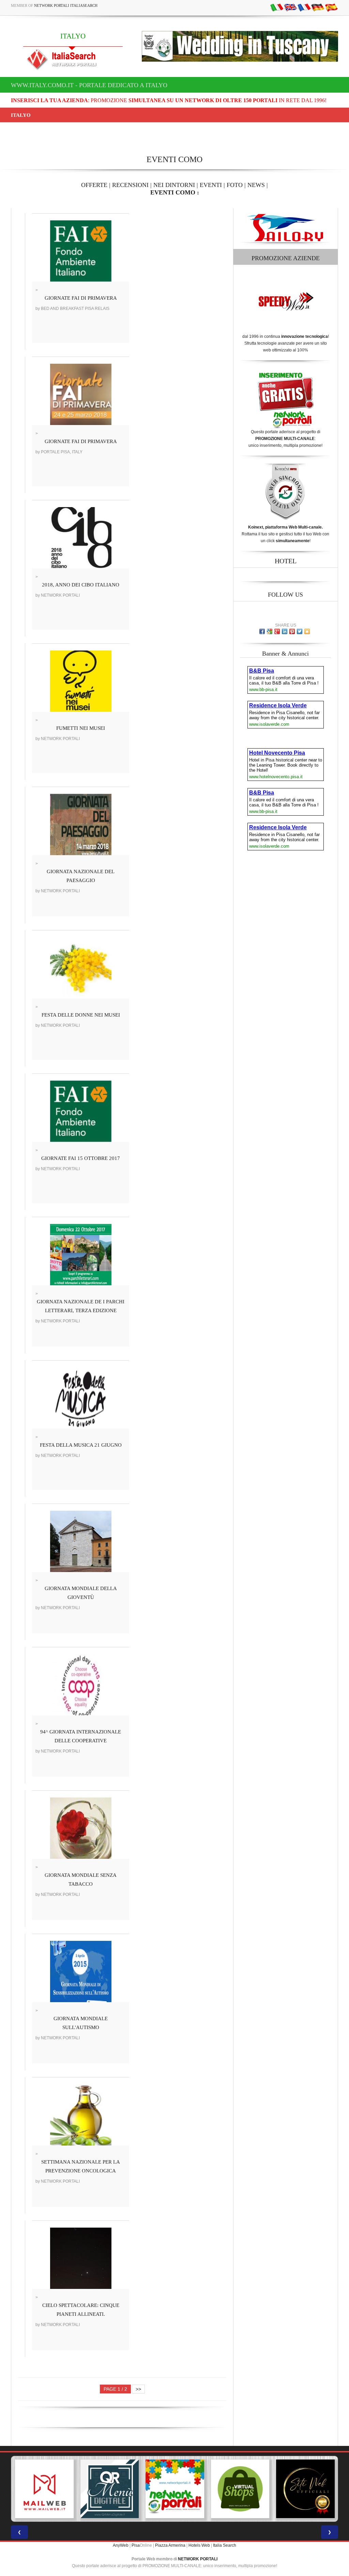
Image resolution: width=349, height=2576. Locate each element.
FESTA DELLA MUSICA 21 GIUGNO (81, 1445)
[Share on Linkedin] (285, 631)
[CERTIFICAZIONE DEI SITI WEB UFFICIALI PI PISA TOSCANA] (305, 2489)
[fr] (304, 7)
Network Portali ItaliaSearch (66, 5)
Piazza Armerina (170, 2545)
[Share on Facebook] (262, 631)
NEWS (256, 185)
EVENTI (211, 185)
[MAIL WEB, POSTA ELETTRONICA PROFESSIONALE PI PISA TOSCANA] (44, 2489)
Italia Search (225, 2545)
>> (138, 2389)
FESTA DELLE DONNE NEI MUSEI (81, 1015)
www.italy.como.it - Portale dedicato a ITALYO (89, 85)
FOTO (235, 185)
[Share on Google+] (277, 631)
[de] (318, 7)
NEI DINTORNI (174, 185)
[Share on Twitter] (300, 631)
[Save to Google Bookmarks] (270, 631)
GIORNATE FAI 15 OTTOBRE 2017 (81, 1158)
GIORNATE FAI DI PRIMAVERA (81, 298)
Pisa (136, 2545)
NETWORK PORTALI (198, 2559)
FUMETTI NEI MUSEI (81, 728)
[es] (331, 7)
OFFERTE (94, 185)
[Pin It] (292, 631)
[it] (277, 7)
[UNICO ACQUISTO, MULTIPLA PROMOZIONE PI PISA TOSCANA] (174, 2489)
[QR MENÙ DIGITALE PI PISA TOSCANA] (109, 2489)
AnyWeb (121, 2545)
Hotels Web (199, 2545)
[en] (290, 7)
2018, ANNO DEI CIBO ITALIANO (81, 585)
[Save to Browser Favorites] (307, 631)
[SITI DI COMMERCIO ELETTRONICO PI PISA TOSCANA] (240, 2489)
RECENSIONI (130, 185)
